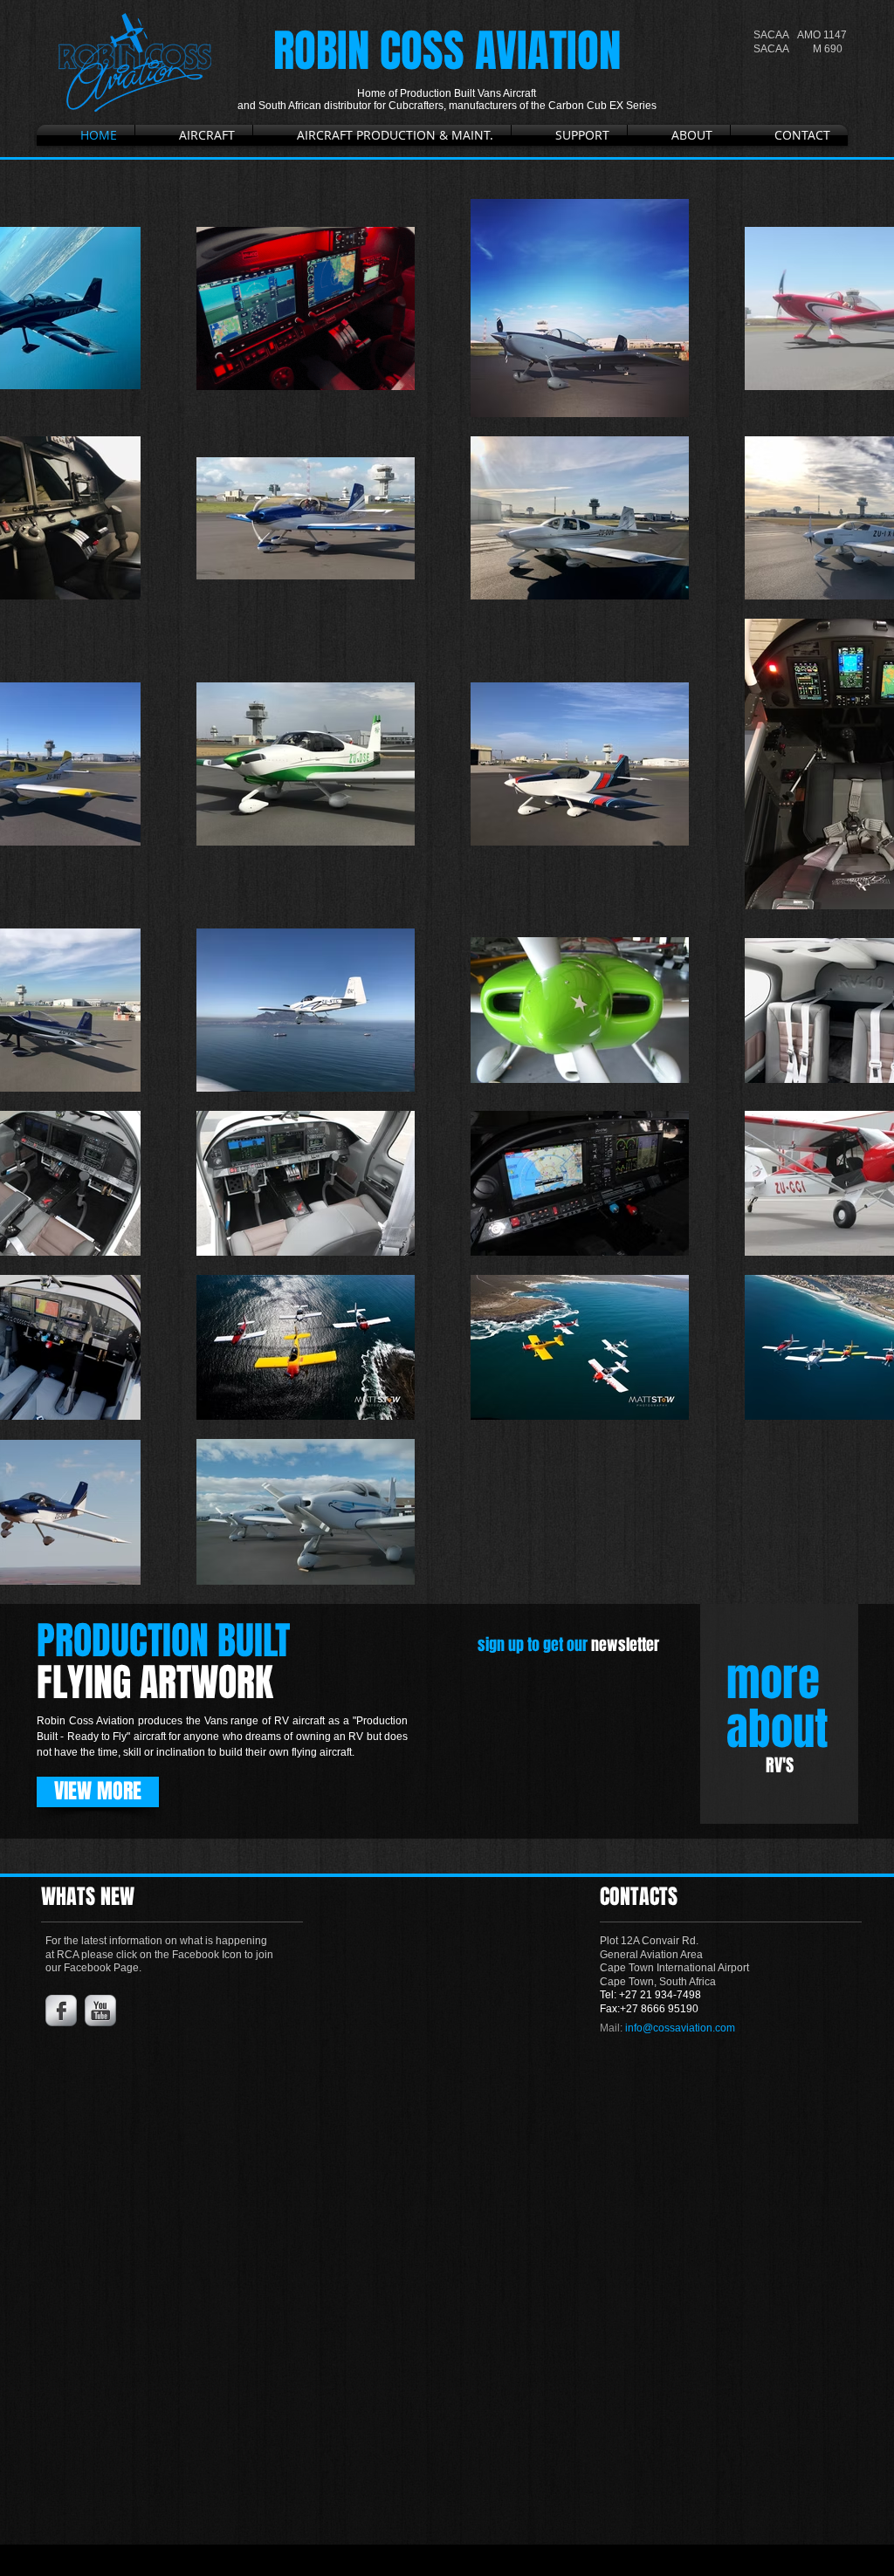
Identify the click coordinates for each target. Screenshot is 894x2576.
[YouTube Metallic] (100, 2011)
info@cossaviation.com (680, 2028)
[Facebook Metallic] (61, 2011)
